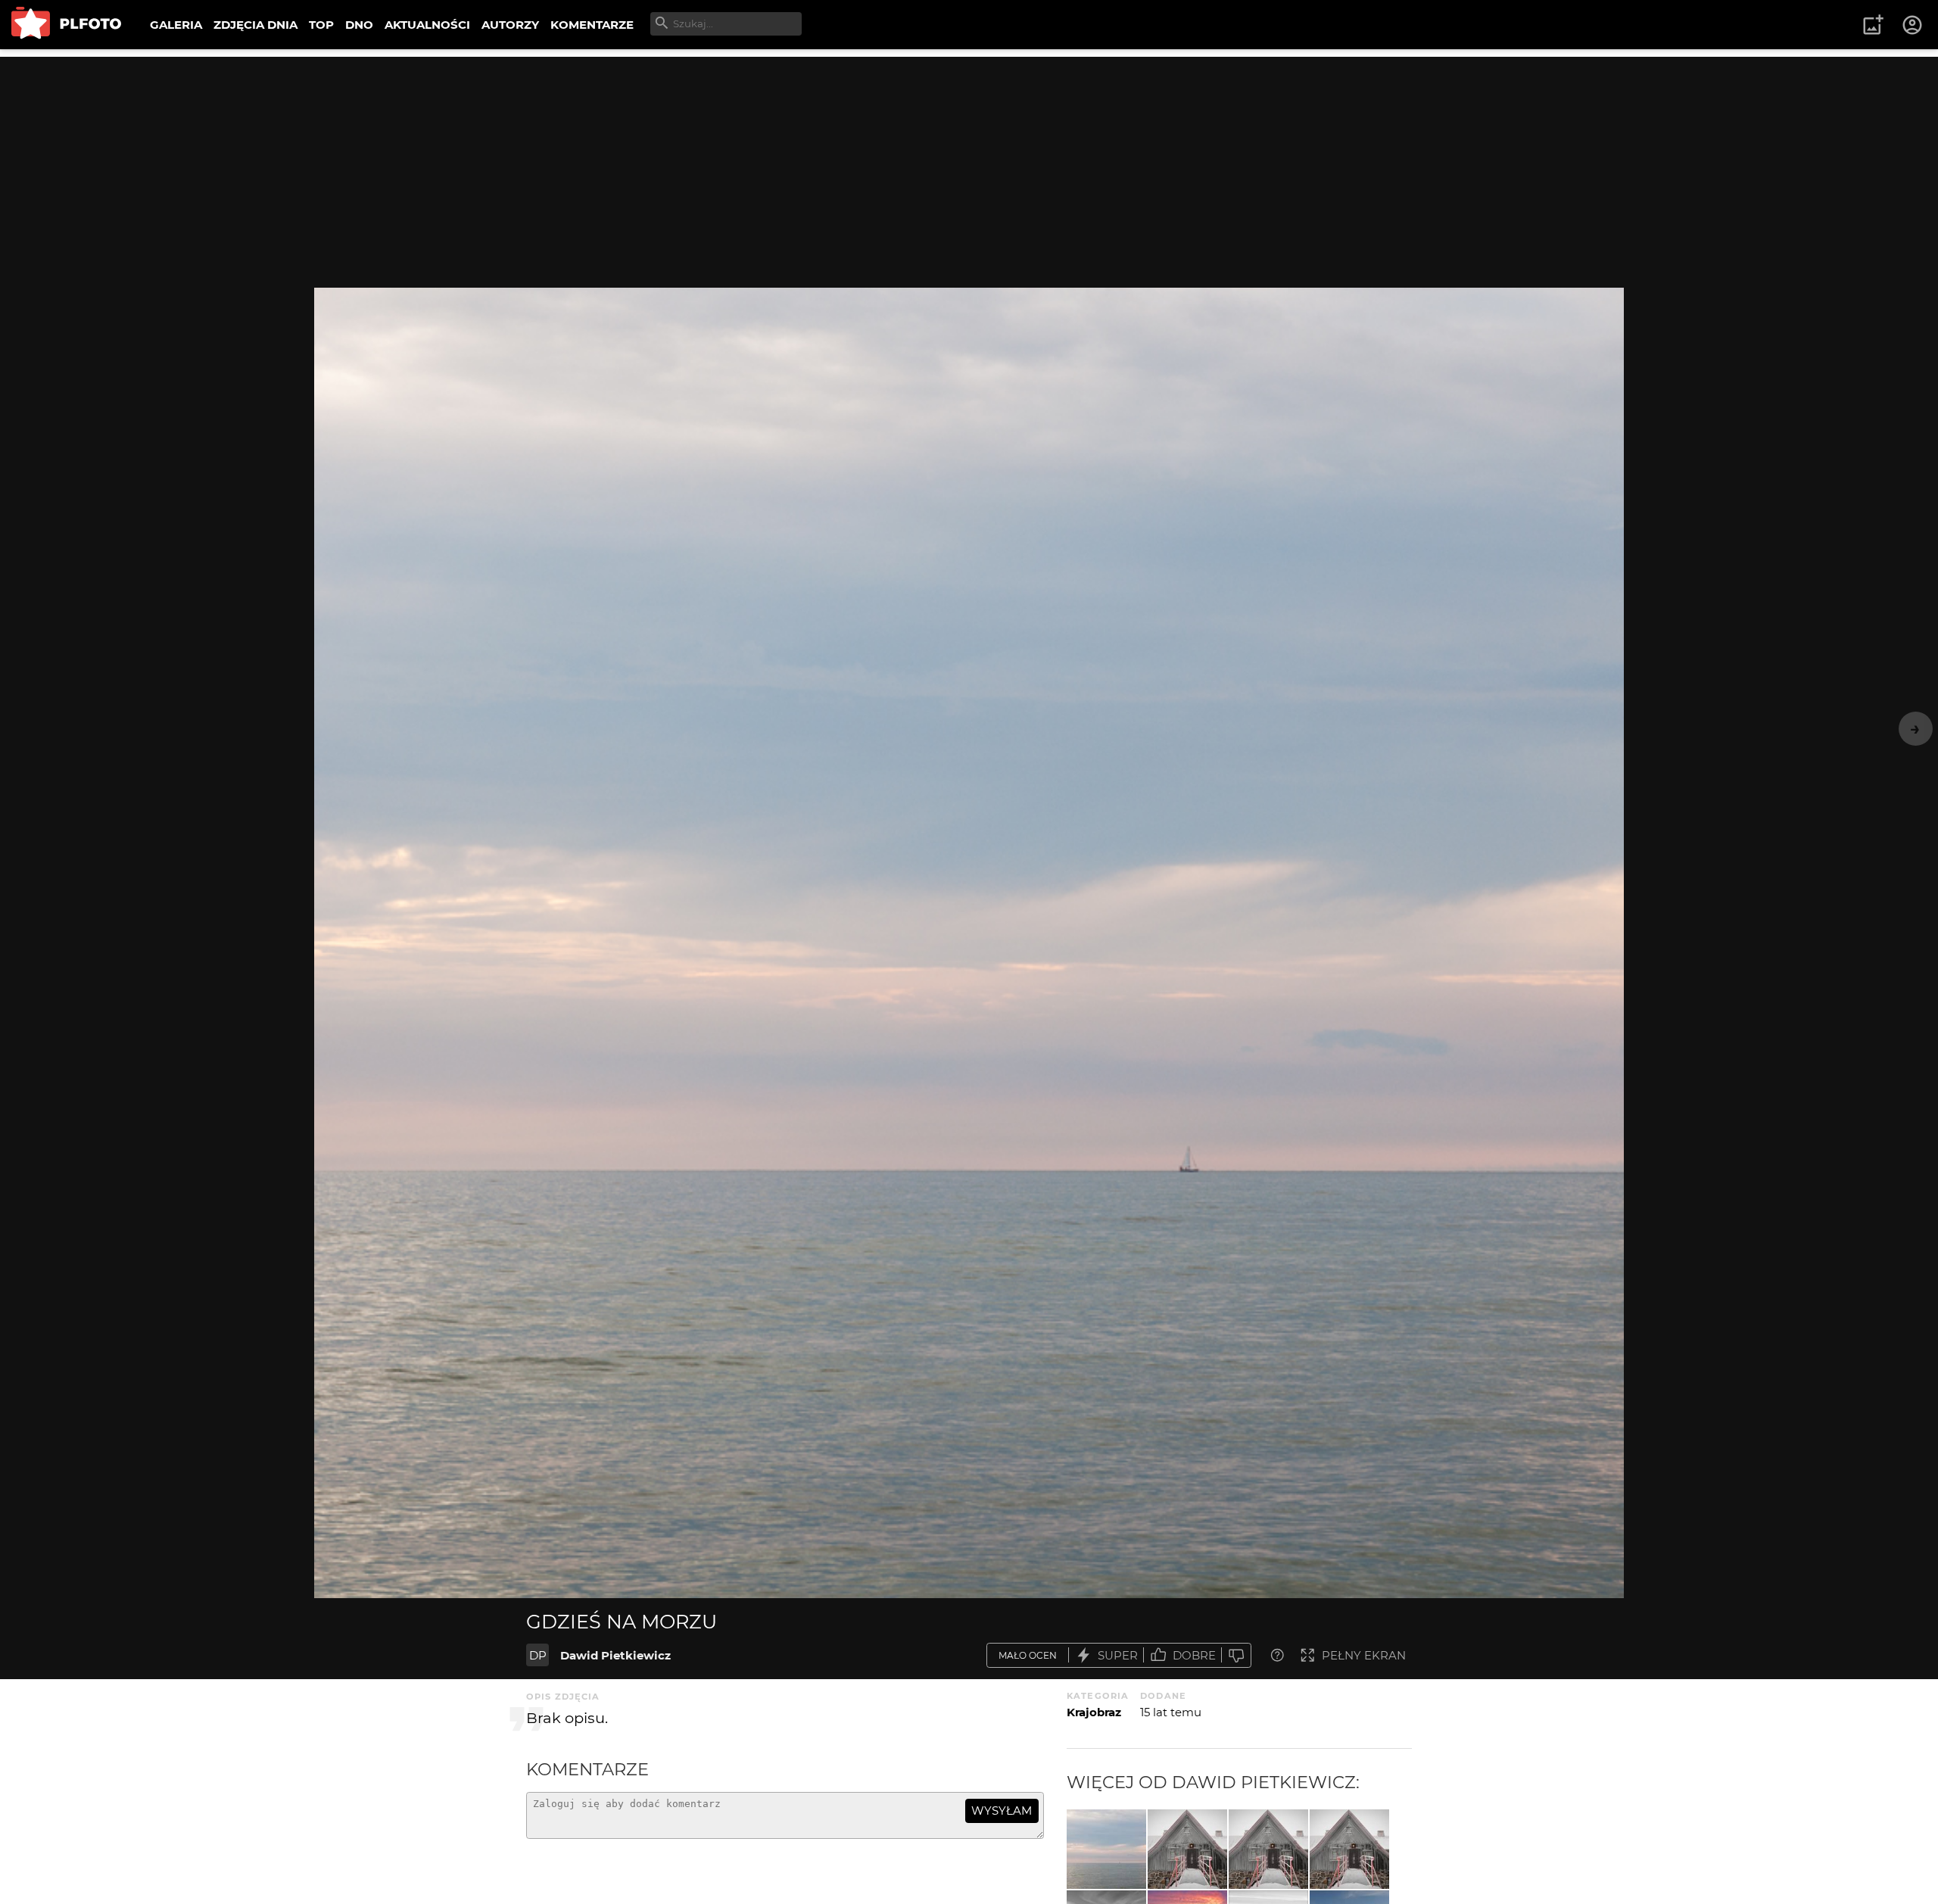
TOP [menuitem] (321, 25)
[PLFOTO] (66, 25)
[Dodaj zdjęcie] (1873, 25)
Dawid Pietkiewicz (615, 1655)
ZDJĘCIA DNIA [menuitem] (255, 25)
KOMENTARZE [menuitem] (592, 25)
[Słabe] (1236, 1655)
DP (538, 1655)
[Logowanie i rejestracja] (1913, 25)
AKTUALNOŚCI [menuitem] (427, 25)
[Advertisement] (969, 163)
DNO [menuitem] (359, 25)
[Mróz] (1187, 1849)
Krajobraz (1094, 1712)
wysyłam (1002, 1811)
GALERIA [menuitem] (176, 25)
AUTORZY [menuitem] (510, 25)
